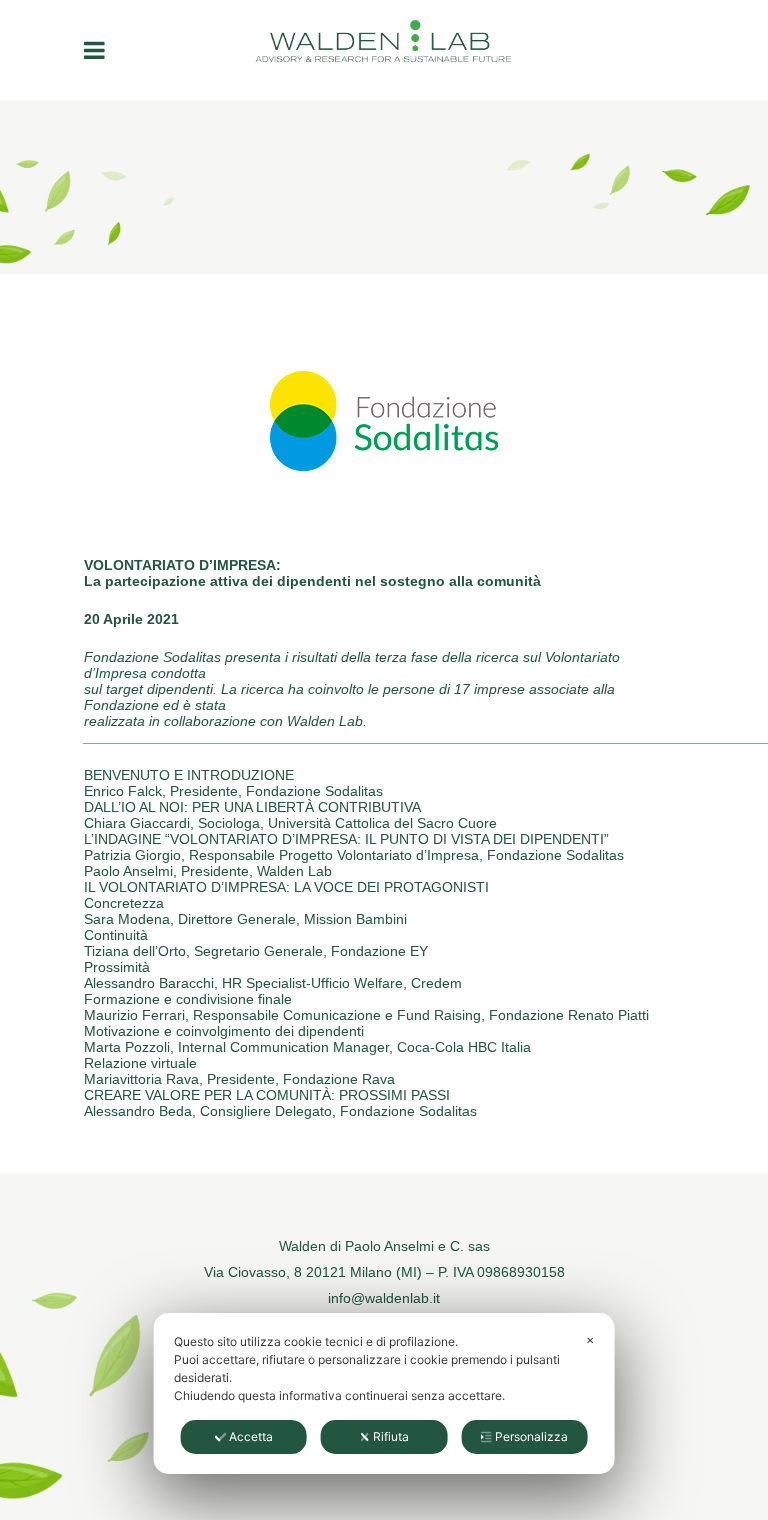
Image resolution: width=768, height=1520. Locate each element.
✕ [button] (590, 1340)
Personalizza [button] (531, 1436)
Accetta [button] (251, 1436)
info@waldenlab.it (384, 1298)
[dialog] (384, 1393)
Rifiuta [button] (391, 1436)
